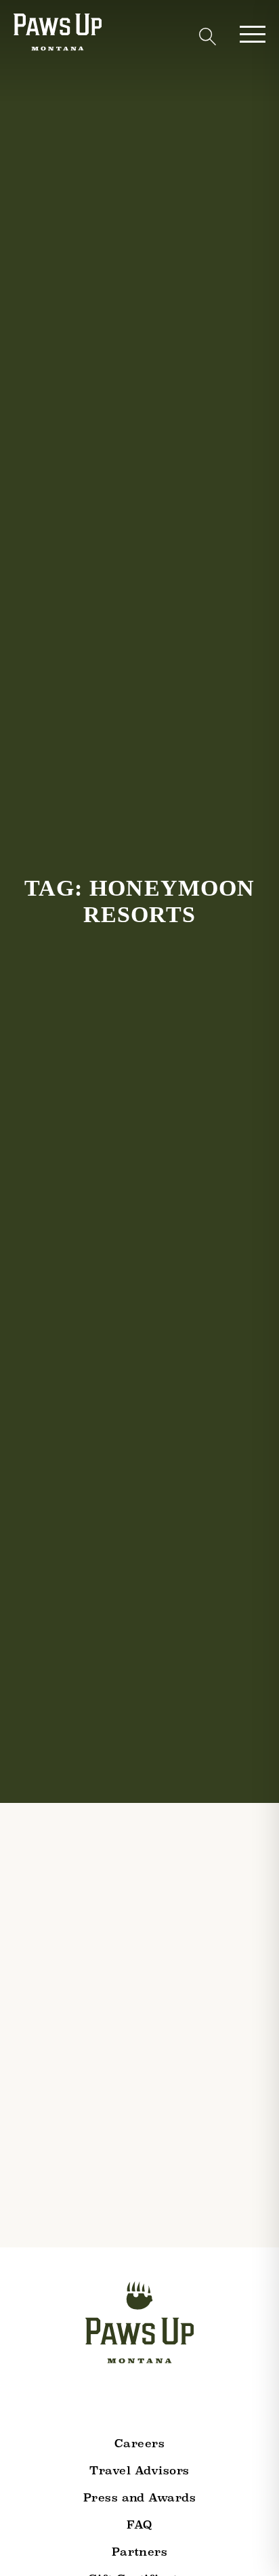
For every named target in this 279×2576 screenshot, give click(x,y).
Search (207, 37)
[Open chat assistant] (248, 2544)
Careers (139, 2444)
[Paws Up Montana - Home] (58, 35)
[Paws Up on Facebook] (123, 2399)
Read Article (54, 2333)
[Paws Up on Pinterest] (192, 2399)
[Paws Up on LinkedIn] (157, 2399)
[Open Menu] (253, 34)
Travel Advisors (139, 2471)
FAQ (139, 2525)
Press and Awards (140, 2498)
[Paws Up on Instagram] (88, 2399)
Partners (140, 2552)
